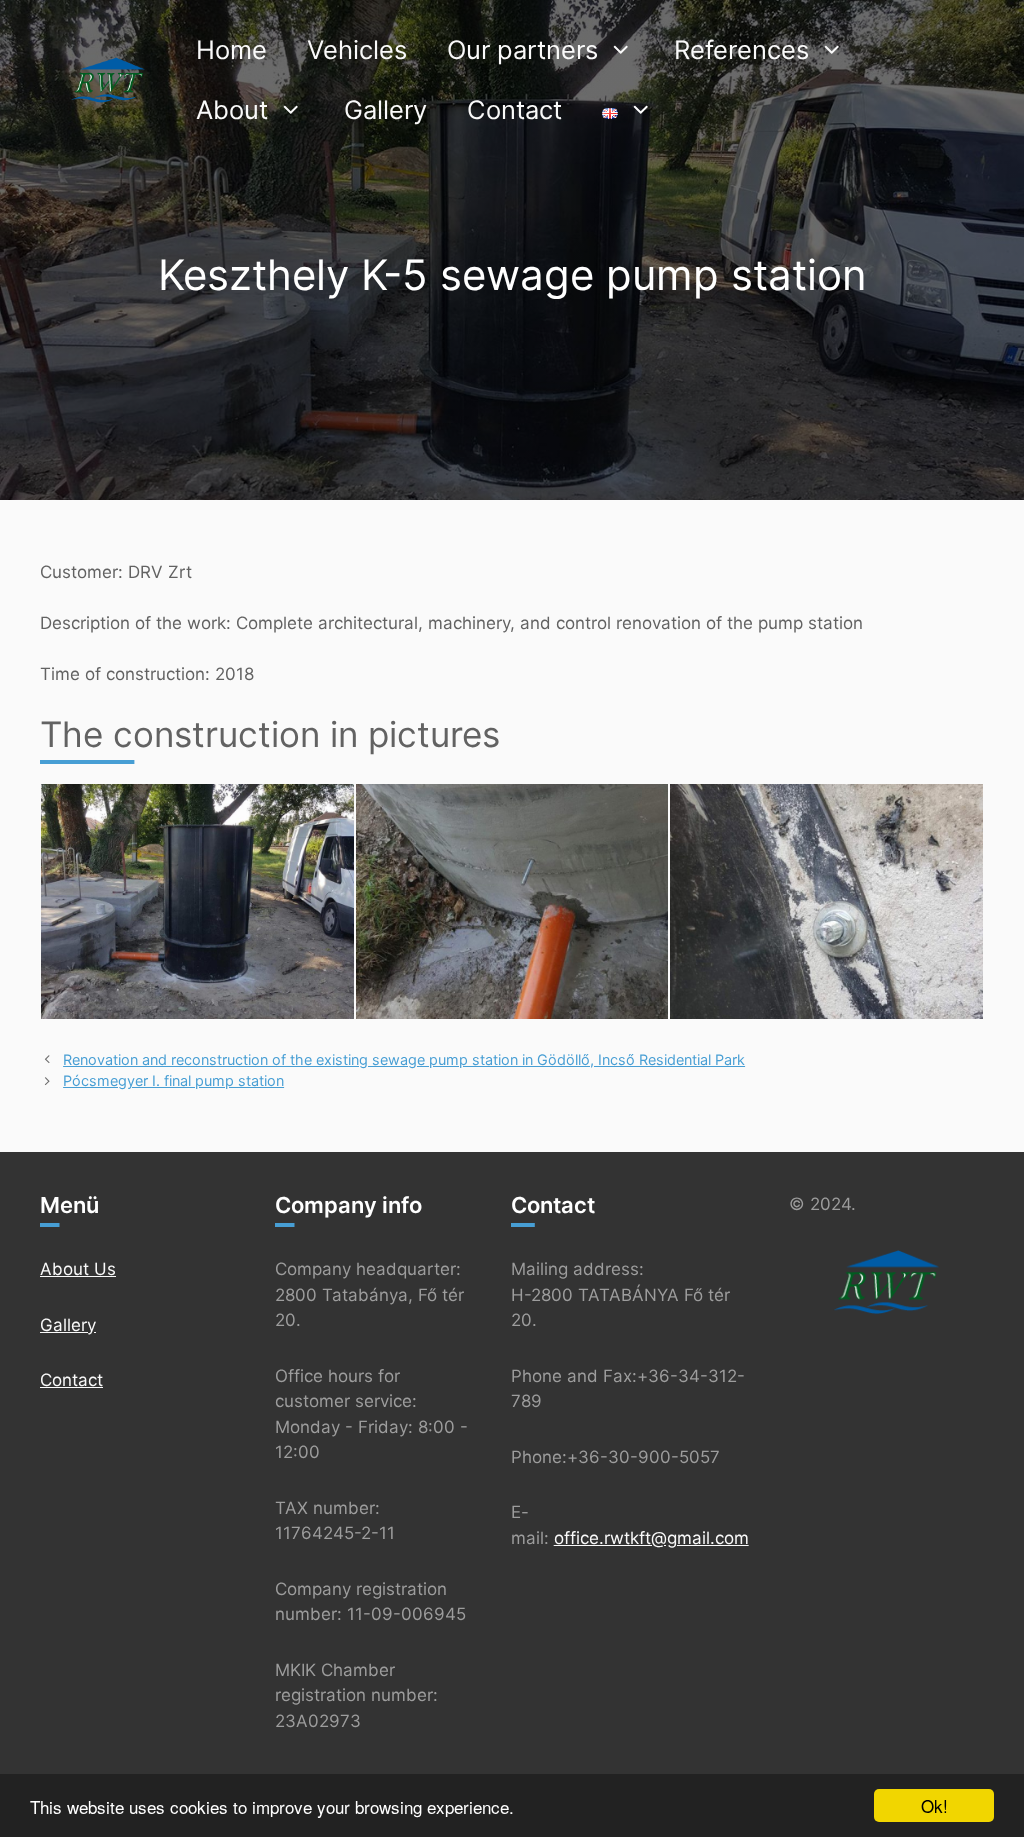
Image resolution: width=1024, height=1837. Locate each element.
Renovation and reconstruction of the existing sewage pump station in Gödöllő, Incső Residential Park (404, 1059)
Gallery (385, 109)
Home (231, 49)
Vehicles (357, 49)
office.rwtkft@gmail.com (651, 1538)
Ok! (934, 1805)
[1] (197, 901)
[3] (826, 901)
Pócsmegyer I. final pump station (173, 1080)
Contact (514, 109)
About (232, 109)
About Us (78, 1269)
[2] (512, 901)
